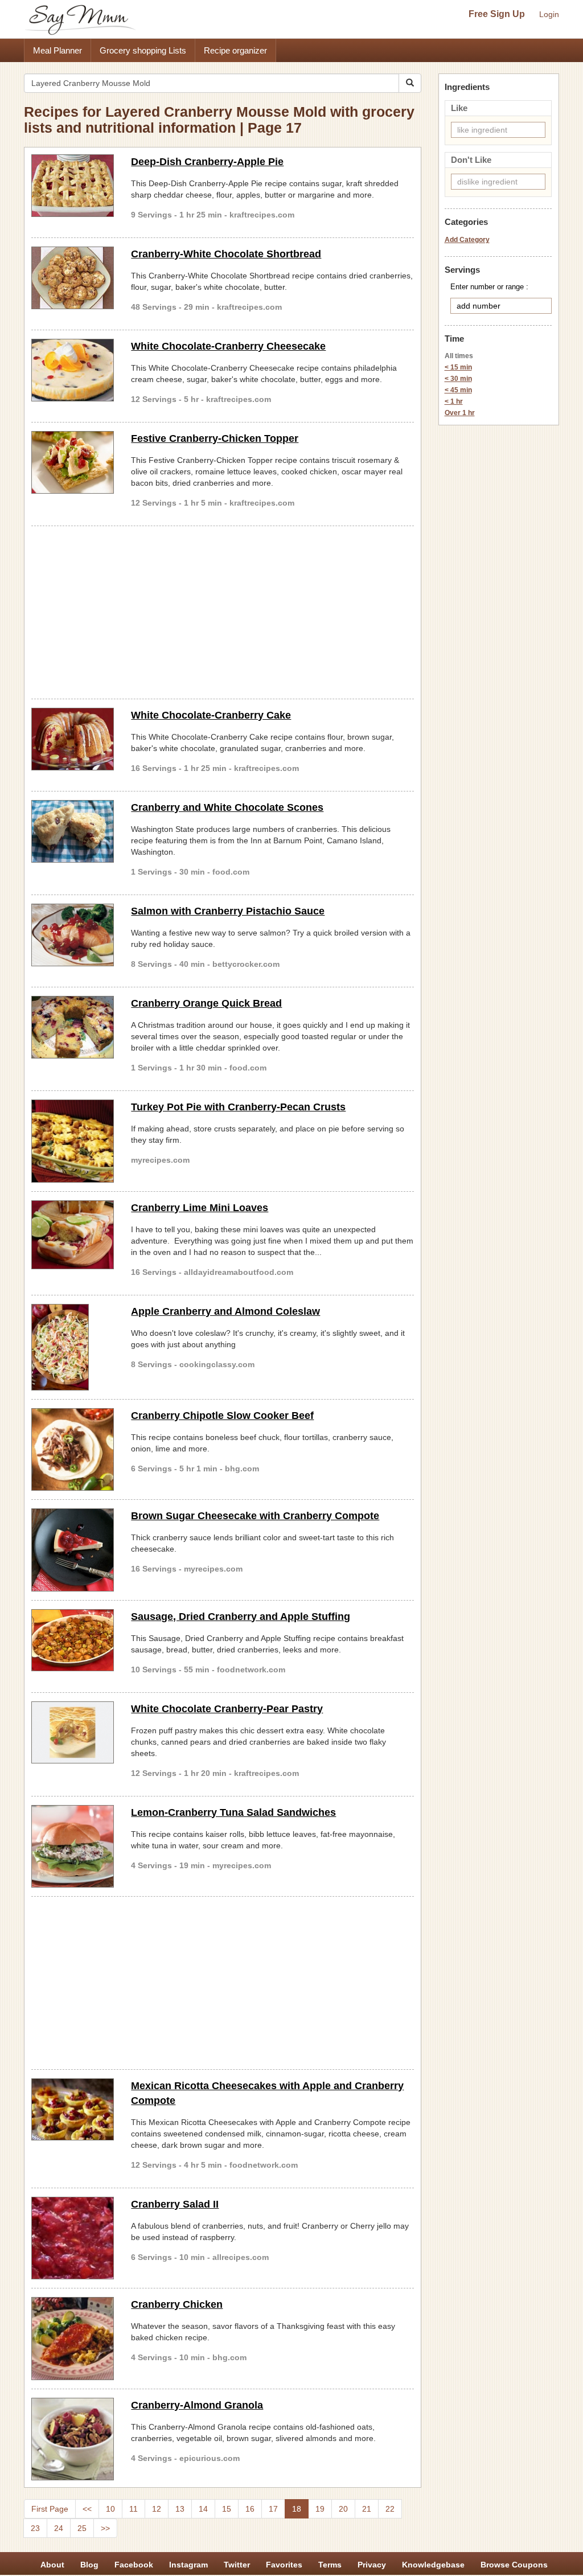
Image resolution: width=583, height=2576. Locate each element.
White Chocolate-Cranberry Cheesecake (228, 346)
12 (157, 2509)
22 (390, 2509)
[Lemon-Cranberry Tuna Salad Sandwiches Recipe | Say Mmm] (73, 1846)
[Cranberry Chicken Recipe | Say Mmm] (73, 2338)
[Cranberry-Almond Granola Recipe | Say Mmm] (73, 2439)
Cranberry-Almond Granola (197, 2405)
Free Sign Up (497, 14)
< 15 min (458, 367)
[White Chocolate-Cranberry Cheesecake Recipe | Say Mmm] (73, 370)
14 (203, 2509)
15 (227, 2509)
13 (180, 2509)
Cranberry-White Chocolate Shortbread (226, 254)
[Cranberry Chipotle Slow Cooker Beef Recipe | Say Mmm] (73, 1449)
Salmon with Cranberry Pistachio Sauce (228, 911)
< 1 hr (454, 401)
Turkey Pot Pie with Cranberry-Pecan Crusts (238, 1107)
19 (320, 2509)
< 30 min (458, 379)
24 (59, 2528)
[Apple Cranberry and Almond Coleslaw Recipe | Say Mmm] (73, 1347)
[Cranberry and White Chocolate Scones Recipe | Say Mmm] (73, 831)
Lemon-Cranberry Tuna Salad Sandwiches (233, 1812)
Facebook (134, 2565)
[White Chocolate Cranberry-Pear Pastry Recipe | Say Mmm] (73, 1733)
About (52, 2565)
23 (35, 2528)
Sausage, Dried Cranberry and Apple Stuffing (241, 1617)
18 (297, 2509)
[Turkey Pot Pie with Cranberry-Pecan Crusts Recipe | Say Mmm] (73, 1141)
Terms (330, 2565)
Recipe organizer (235, 50)
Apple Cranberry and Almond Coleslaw (225, 1311)
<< (87, 2509)
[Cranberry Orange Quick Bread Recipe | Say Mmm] (73, 1027)
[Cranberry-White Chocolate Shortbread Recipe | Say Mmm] (73, 278)
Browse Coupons (514, 2565)
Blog (89, 2565)
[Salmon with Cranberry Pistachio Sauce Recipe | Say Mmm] (73, 935)
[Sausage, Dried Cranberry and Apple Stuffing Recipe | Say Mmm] (73, 1640)
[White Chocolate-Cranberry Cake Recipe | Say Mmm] (73, 739)
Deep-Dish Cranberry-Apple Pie (207, 162)
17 (273, 2509)
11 (134, 2509)
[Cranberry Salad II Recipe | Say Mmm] (73, 2238)
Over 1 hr (460, 413)
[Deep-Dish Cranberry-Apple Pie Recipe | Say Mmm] (73, 186)
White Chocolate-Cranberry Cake (211, 715)
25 (82, 2528)
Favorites (284, 2565)
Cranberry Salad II (175, 2204)
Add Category (467, 240)
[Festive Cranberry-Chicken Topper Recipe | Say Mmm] (73, 462)
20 (343, 2509)
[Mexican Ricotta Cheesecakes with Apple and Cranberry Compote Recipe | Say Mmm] (73, 2110)
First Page (50, 2509)
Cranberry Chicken (177, 2304)
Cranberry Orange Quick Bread (206, 1003)
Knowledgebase (433, 2565)
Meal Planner (58, 50)
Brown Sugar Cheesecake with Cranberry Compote (255, 1516)
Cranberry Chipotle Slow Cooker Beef (222, 1416)
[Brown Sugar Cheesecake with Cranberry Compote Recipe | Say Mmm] (73, 1550)
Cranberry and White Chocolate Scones (227, 807)
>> (105, 2528)
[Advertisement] (223, 610)
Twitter (237, 2565)
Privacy (372, 2565)
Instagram (188, 2565)
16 (250, 2509)
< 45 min (458, 390)
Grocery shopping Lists (143, 50)
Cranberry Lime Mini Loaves (200, 1208)
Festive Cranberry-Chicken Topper (215, 438)
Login (549, 14)
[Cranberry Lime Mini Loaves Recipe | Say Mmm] (73, 1235)
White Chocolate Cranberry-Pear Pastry (227, 1709)
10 (110, 2509)
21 (367, 2509)
